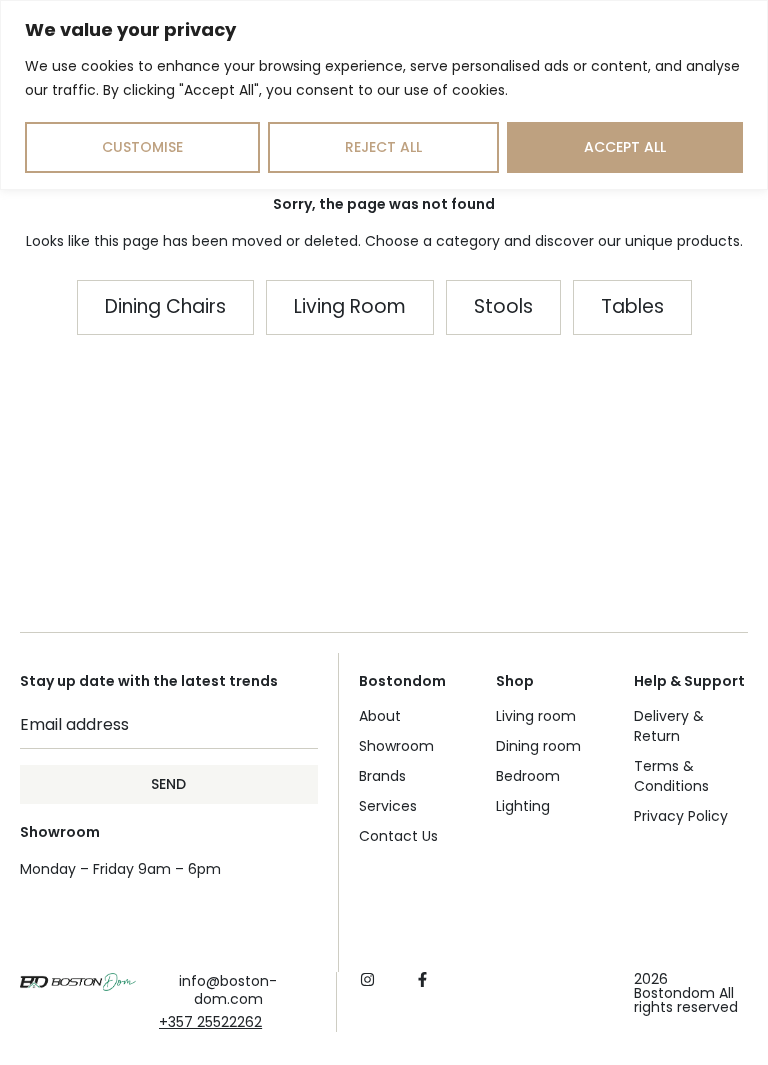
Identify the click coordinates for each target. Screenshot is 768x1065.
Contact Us (398, 836)
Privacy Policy (681, 816)
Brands (382, 776)
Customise (142, 147)
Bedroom (528, 776)
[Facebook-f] (422, 979)
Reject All (383, 147)
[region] (384, 95)
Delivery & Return (669, 726)
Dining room (538, 746)
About (380, 716)
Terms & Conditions (671, 776)
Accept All (625, 147)
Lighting (523, 806)
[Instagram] (367, 979)
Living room (536, 716)
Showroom (396, 746)
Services (388, 806)
